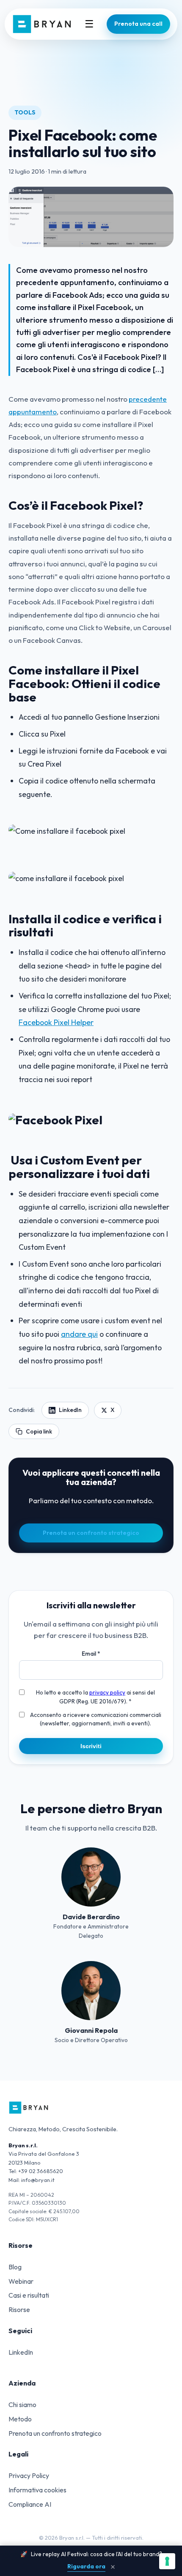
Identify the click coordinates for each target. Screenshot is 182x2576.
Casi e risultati (29, 2295)
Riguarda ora (86, 2566)
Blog (15, 2267)
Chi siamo (22, 2405)
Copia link (39, 1431)
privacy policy (107, 1692)
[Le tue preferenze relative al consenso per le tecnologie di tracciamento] (167, 2561)
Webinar (21, 2281)
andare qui (79, 1334)
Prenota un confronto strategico (91, 1533)
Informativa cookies (37, 2490)
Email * (91, 1654)
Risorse (19, 2309)
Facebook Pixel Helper (56, 1022)
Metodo (20, 2419)
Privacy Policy (29, 2475)
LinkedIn (70, 1410)
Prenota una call (138, 24)
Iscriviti (91, 1746)
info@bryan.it (38, 2180)
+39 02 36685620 (41, 2171)
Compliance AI (30, 2504)
